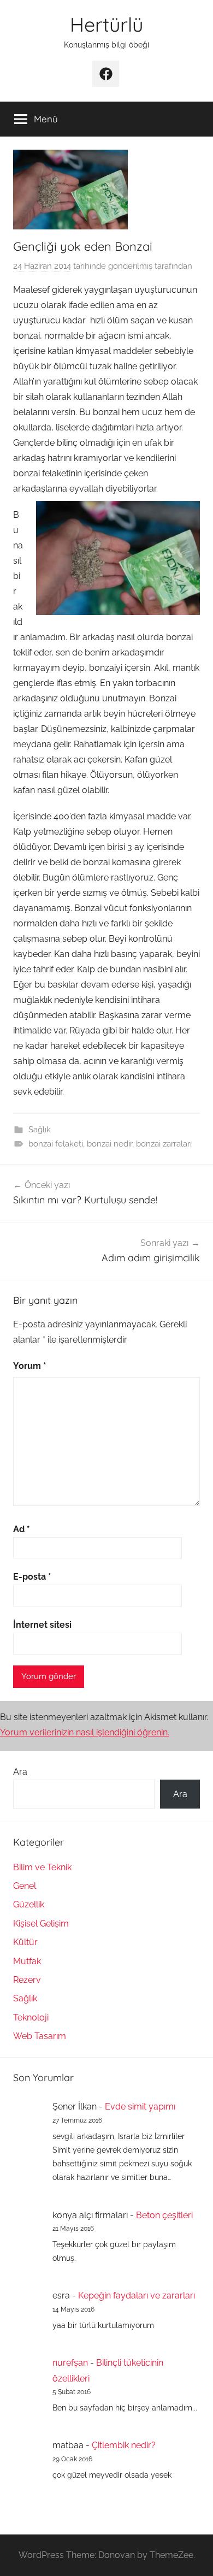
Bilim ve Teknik (42, 1867)
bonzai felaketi (56, 1144)
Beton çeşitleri (164, 2215)
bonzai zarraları (164, 1144)
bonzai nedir (110, 1144)
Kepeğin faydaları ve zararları (137, 2296)
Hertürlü (106, 24)
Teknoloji (31, 2017)
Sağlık (40, 1130)
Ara (20, 1772)
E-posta (32, 1577)
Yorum (30, 1366)
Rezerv (27, 1980)
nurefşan (70, 2363)
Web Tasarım (40, 2036)
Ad (22, 1529)
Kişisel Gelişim (41, 1924)
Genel (25, 1886)
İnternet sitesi (42, 1625)
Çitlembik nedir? (124, 2445)
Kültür (25, 1942)
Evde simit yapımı (140, 2107)
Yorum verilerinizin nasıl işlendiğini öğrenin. (85, 1732)
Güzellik (29, 1904)
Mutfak (27, 1961)
